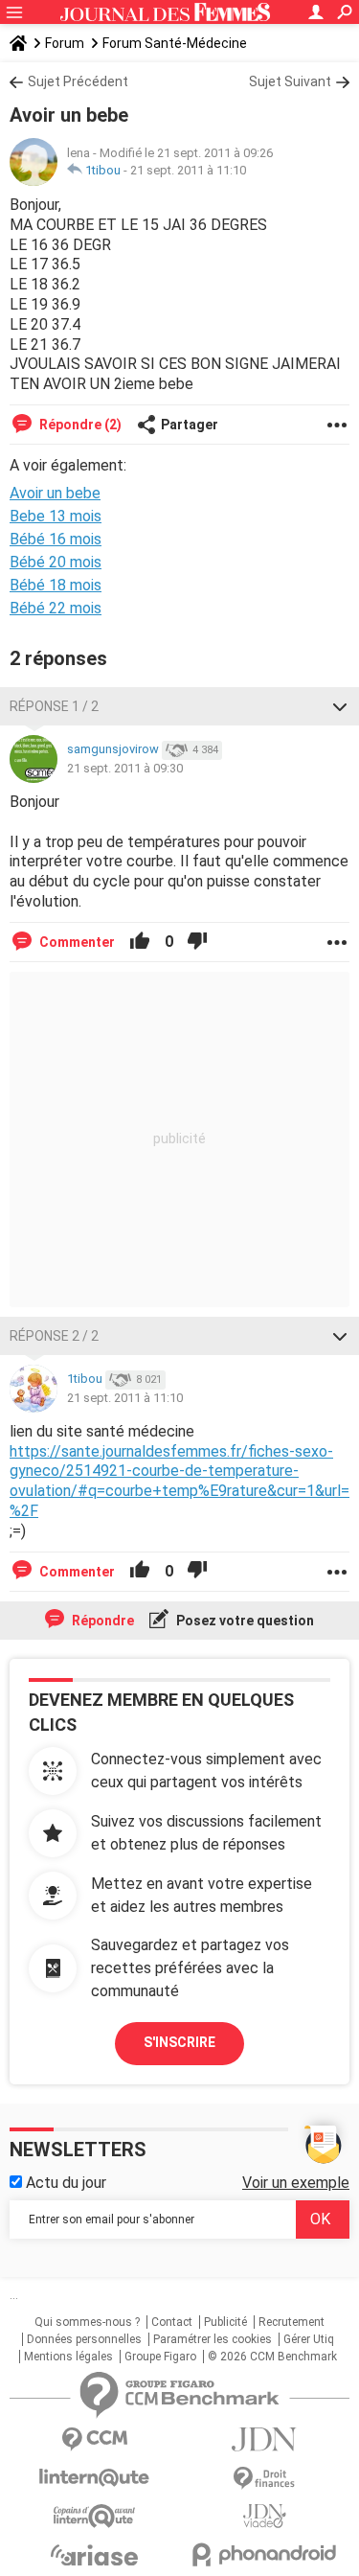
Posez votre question (244, 1621)
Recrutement (292, 2322)
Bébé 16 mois (56, 539)
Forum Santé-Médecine (175, 43)
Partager (190, 425)
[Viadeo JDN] (265, 2516)
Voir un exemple (296, 2183)
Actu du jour (64, 2183)
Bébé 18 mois (56, 585)
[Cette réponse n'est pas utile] (197, 942)
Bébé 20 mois (56, 562)
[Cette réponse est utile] (140, 942)
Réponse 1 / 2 (54, 706)
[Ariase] (95, 2555)
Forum (65, 43)
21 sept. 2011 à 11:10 (188, 170)
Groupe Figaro (160, 2357)
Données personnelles (84, 2339)
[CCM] (95, 2439)
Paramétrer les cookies (213, 2339)
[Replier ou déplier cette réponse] (340, 706)
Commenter (76, 942)
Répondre (101, 1621)
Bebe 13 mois (56, 516)
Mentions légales (68, 2357)
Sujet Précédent (78, 81)
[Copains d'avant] (95, 2516)
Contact (172, 2322)
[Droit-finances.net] (265, 2479)
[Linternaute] (95, 2478)
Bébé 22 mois (56, 608)
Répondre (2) (79, 425)
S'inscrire (179, 2042)
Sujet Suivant (290, 81)
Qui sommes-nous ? (87, 2322)
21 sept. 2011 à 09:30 (125, 768)
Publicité (225, 2322)
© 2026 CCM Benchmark (272, 2357)
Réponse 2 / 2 (54, 1336)
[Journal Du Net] (265, 2439)
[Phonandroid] (265, 2554)
